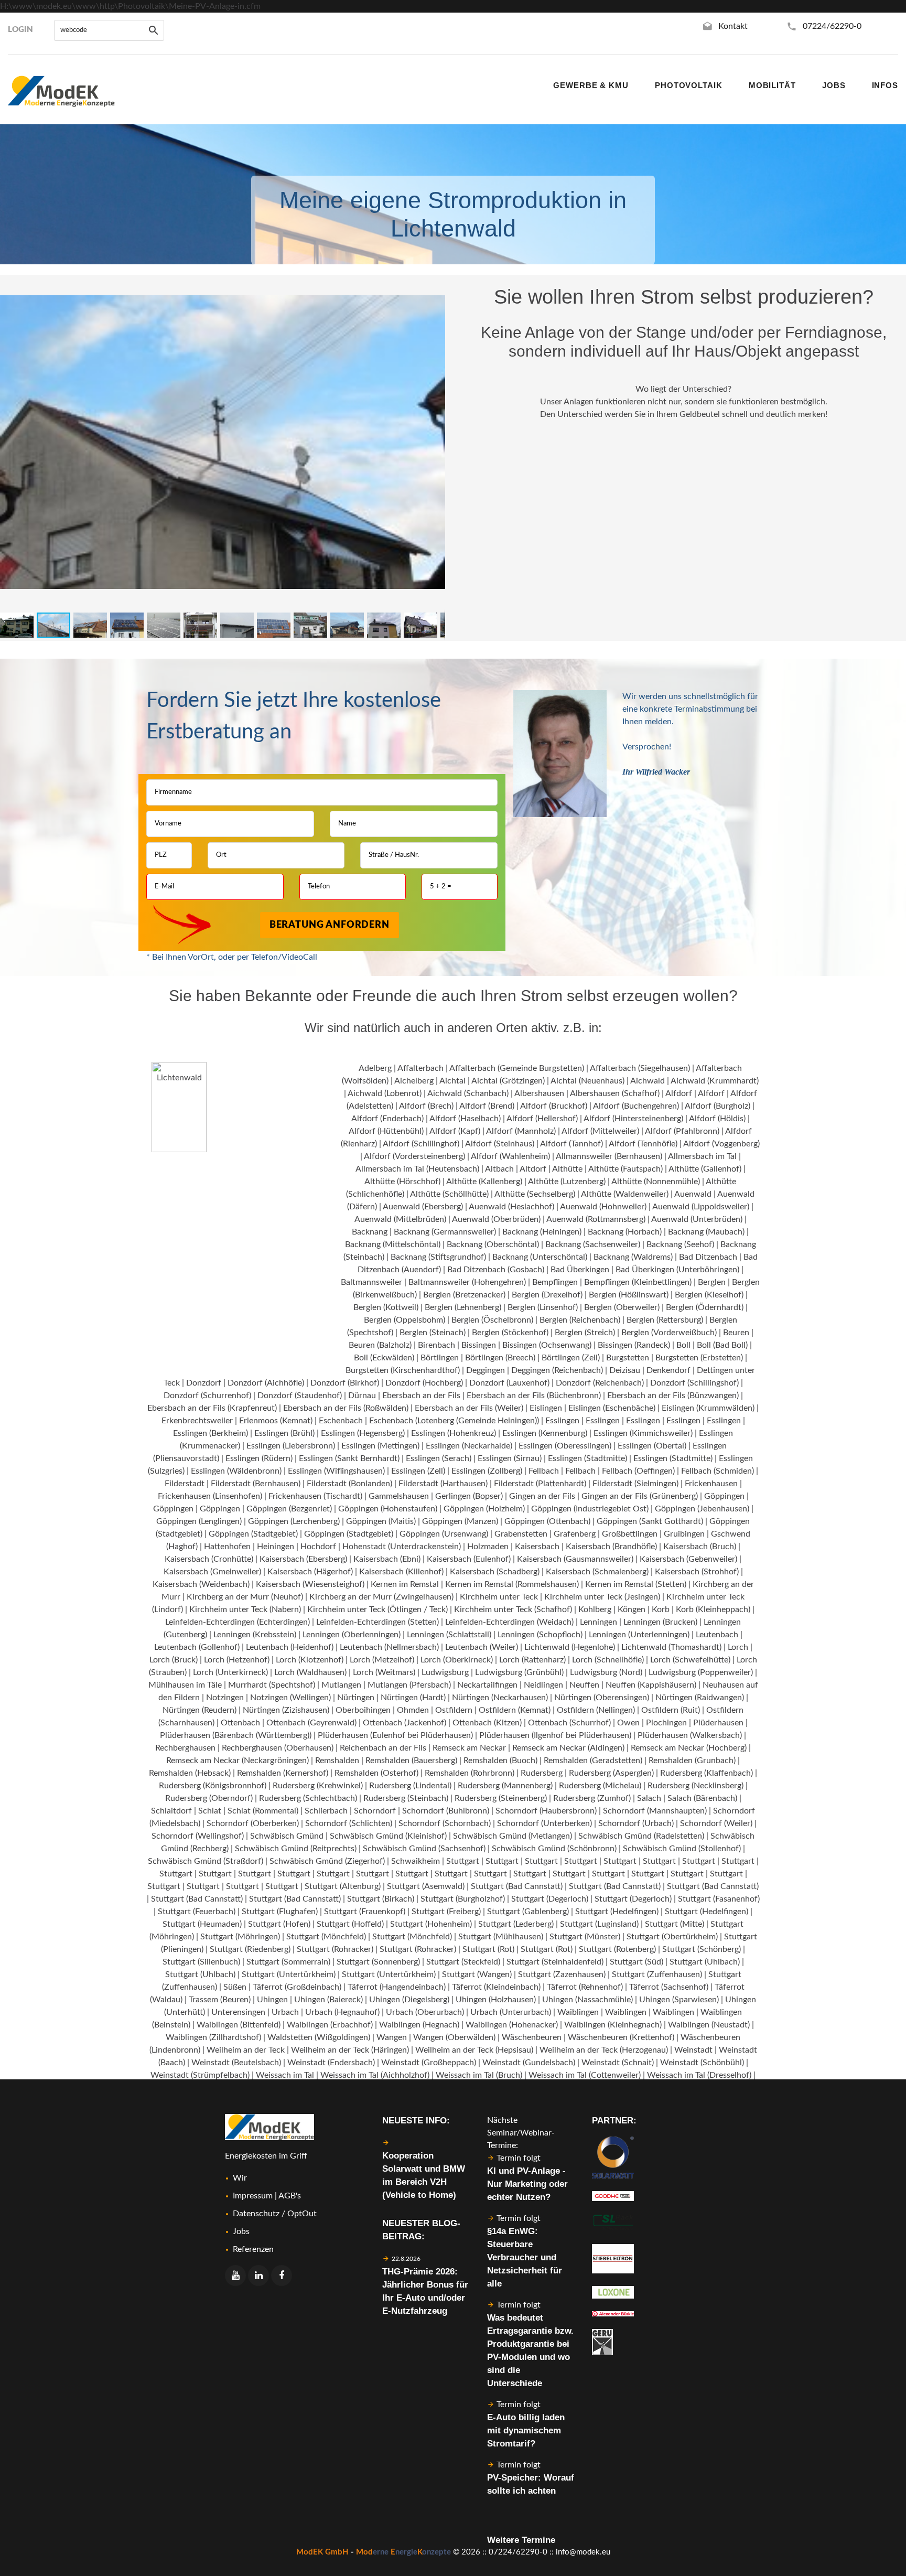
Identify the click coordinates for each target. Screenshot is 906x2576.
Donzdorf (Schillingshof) (694, 1383)
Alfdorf (679, 1093)
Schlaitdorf (171, 1811)
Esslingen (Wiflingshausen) (336, 1471)
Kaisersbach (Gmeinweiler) (212, 1572)
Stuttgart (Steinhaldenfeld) (555, 1962)
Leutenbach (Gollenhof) (197, 1647)
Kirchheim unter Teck (499, 1597)
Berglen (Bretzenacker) (464, 1295)
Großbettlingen (630, 1534)
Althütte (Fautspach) (625, 1169)
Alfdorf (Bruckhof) (554, 1106)
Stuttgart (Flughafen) (280, 1912)
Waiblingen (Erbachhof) (330, 2025)
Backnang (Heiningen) (542, 1232)
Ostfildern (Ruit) (671, 1710)
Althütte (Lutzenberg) (567, 1182)
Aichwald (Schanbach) (468, 1093)
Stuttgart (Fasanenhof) (719, 1899)
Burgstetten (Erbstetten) (699, 1358)
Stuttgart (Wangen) (477, 1974)
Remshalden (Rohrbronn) (470, 1773)
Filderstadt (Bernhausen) (256, 1484)
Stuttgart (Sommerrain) (288, 1962)
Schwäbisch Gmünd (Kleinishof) (388, 1836)
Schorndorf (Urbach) (636, 1823)
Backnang (370, 1232)
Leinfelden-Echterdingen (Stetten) (377, 1622)
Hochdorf (318, 1547)
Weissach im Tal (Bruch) (479, 2075)
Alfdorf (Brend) (487, 1106)
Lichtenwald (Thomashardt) (671, 1647)
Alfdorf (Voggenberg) (721, 1144)
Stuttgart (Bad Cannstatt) (517, 1886)
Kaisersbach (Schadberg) (495, 1572)
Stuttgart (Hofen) (279, 1924)
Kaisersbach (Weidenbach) (201, 1584)
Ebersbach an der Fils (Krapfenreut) (212, 1408)
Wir (240, 2178)
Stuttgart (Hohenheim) (431, 1924)
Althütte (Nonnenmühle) (656, 1182)
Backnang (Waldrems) (633, 1257)
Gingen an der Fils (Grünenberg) (640, 1496)
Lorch (738, 1647)
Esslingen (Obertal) (652, 1446)
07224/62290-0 (832, 26)
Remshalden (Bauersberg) (411, 1761)
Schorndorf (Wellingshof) (198, 1836)
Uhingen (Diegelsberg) (409, 2000)
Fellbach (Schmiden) (718, 1471)
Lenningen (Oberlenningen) (352, 1635)
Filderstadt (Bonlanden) (349, 1484)
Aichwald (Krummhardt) (715, 1081)
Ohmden (413, 1710)
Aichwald (648, 1081)
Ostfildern (454, 1710)
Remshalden (337, 1761)
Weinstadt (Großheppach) (429, 2063)
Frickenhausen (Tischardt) (315, 1496)
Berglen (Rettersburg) (665, 1320)
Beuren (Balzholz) (380, 1345)
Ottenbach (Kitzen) (487, 1723)
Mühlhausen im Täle (185, 1685)
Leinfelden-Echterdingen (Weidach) (509, 1622)
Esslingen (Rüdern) (259, 1458)
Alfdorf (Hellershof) (542, 1119)
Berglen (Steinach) (433, 1333)
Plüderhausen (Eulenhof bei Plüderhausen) (395, 1735)
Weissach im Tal (285, 2075)
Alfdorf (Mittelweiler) (600, 1131)
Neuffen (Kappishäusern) (651, 1685)
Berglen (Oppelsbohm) (405, 1320)
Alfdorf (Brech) (426, 1106)
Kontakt (733, 26)
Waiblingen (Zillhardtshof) (213, 2037)
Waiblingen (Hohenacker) (512, 2025)
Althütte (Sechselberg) (535, 1194)
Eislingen (546, 1408)
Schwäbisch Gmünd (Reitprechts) (296, 1849)
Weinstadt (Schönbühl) (702, 2063)
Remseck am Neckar (469, 1748)
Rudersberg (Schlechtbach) (308, 1798)
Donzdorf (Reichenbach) (600, 1383)
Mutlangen (341, 1685)
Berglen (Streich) (585, 1333)
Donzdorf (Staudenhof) (300, 1396)
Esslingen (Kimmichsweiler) (643, 1433)
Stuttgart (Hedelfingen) (617, 1912)
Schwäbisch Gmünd (287, 1836)
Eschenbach (341, 1421)
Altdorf (533, 1169)
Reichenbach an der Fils (383, 1748)
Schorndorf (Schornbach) (445, 1823)
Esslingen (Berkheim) (211, 1433)
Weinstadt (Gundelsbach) (529, 2063)
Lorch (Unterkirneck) (230, 1672)
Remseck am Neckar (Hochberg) (689, 1748)
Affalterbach (420, 1068)
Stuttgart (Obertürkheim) (672, 1937)
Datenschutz (256, 2214)
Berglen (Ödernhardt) (705, 1307)
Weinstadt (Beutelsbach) (236, 2063)
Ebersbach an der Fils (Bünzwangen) (673, 1396)
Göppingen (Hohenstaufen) (388, 1509)
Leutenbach (717, 1635)
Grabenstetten (521, 1534)
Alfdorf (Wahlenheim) (510, 1156)
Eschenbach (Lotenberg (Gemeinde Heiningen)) (454, 1421)
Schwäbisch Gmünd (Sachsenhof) (424, 1849)
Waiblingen (578, 2012)
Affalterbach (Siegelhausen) (640, 1068)
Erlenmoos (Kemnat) (276, 1421)
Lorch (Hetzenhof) (237, 1660)
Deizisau (625, 1370)
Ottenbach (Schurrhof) (569, 1723)
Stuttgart (463, 1861)
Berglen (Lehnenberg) (463, 1307)
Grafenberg (575, 1534)
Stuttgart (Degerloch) (550, 1899)
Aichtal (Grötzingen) (508, 1081)
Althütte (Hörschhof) (402, 1182)
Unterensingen (238, 2012)
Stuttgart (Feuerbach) (197, 1912)
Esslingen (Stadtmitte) (587, 1458)
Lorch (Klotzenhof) (310, 1660)
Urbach (285, 2012)
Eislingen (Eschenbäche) (612, 1408)
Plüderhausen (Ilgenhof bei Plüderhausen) (555, 1735)
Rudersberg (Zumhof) (592, 1798)
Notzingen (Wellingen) (290, 1698)
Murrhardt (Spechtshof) (272, 1685)
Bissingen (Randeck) (634, 1345)
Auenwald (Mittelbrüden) (400, 1219)
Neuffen (584, 1685)
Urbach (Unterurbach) (511, 2012)
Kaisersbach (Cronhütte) (209, 1559)
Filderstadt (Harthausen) (443, 1484)
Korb (661, 1609)
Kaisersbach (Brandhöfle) (611, 1547)
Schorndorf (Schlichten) (349, 1823)
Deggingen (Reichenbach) (557, 1370)
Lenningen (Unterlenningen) (639, 1635)
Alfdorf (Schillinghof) (421, 1144)
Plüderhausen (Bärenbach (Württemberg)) (236, 1735)
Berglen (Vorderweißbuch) (669, 1333)
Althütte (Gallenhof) (705, 1169)
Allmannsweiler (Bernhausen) (609, 1156)
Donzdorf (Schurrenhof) (207, 1396)
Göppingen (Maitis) (381, 1521)
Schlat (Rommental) (263, 1811)
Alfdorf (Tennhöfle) (643, 1144)
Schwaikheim (416, 1861)
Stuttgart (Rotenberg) (617, 1949)
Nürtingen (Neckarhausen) (500, 1698)
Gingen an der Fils (542, 1496)
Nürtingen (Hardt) (413, 1698)
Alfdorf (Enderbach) (387, 1119)
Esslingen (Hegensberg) (363, 1433)
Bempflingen (555, 1282)
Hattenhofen (227, 1547)
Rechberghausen (185, 1748)
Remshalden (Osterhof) (376, 1773)
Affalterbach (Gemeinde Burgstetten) (517, 1068)
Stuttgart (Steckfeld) (463, 1962)
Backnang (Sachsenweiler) (593, 1244)
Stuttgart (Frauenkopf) (365, 1912)
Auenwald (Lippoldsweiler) (701, 1207)
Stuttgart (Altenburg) (343, 1886)
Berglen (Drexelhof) (547, 1295)
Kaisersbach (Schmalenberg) (597, 1572)
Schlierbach (326, 1811)
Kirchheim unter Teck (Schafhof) (513, 1609)
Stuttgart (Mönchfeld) (326, 1937)
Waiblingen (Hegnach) (419, 2025)
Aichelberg (414, 1081)
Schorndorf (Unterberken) (544, 1823)
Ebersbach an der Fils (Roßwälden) (346, 1408)
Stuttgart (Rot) (488, 1949)
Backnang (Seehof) (680, 1244)
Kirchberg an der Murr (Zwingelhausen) (381, 1597)
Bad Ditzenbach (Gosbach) (496, 1270)
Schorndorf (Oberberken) (253, 1823)
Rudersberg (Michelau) (600, 1786)
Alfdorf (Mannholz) (521, 1131)
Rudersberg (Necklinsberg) (695, 1786)
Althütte (567, 1169)
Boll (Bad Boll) (722, 1345)
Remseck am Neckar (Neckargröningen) (238, 1761)
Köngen (632, 1609)
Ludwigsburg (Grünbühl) (519, 1672)
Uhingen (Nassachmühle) (587, 2000)
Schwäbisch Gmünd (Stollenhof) (682, 1849)
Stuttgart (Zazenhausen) (562, 1974)
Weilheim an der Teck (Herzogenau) (604, 2050)
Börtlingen (440, 1358)
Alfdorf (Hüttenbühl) (386, 1131)
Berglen (712, 1282)
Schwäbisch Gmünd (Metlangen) (513, 1836)
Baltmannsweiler (371, 1282)
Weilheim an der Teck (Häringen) (350, 2050)
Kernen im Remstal (405, 1584)
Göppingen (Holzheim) (484, 1509)
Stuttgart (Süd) (637, 1962)
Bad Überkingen (580, 1270)
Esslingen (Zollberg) (487, 1471)
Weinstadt (693, 2050)
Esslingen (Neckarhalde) (469, 1446)
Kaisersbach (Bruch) (700, 1547)
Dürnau (362, 1396)
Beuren (736, 1333)
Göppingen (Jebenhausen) (702, 1509)
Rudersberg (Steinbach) (406, 1798)
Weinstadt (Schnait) (618, 2063)
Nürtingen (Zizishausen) (286, 1710)
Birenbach (436, 1345)
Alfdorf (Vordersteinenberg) (414, 1156)
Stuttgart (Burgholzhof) (463, 1899)
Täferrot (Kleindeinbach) (496, 1987)
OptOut (302, 2214)
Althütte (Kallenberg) (484, 1182)
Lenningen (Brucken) (660, 1622)
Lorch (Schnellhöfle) (608, 1660)
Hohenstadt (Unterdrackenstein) (402, 1547)
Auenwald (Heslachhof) (511, 1207)
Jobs (241, 2231)
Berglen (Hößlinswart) (629, 1295)
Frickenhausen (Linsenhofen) (210, 1496)
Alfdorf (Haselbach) (465, 1119)
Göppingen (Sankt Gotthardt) (650, 1521)
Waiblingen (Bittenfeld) (239, 2025)
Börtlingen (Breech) (500, 1358)
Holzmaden (488, 1547)
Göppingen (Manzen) (460, 1521)
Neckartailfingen (487, 1685)
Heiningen (276, 1547)
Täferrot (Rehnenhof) (585, 1987)
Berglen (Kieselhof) (709, 1295)
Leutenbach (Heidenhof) (290, 1647)
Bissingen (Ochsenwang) (547, 1345)
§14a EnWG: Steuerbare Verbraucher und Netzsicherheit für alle (525, 2257)
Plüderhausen (718, 1723)
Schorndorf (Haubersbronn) (546, 1811)
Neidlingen (543, 1685)
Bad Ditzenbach (708, 1257)
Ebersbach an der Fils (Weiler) (469, 1408)
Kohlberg (595, 1609)
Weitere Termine (521, 2540)
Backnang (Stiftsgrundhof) (438, 1257)
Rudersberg (542, 1773)
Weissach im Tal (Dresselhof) (699, 2075)
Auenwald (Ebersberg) (423, 1207)
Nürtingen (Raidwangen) (700, 1698)
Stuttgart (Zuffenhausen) (657, 1974)
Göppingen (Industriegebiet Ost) (590, 1509)
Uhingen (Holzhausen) (496, 2000)
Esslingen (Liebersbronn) (291, 1446)
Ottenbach (240, 1723)
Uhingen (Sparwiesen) (679, 2000)
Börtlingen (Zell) (571, 1358)
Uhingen (272, 2000)
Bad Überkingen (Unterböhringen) (677, 1270)
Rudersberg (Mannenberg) (505, 1786)
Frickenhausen (711, 1484)
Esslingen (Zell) (418, 1471)
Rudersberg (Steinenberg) (501, 1798)
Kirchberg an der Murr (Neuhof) (245, 1597)
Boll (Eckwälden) (384, 1358)
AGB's (290, 2196)
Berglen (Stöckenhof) (510, 1333)
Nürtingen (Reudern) (199, 1710)
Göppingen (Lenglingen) (199, 1521)
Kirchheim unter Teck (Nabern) (245, 1609)
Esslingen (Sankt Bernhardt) (349, 1458)
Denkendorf (668, 1370)
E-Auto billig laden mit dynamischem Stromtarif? (526, 2430)
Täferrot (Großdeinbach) (297, 1987)
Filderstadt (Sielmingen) (635, 1484)
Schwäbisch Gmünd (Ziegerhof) (327, 1861)
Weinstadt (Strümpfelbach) (200, 2075)
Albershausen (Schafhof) (615, 1093)
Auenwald (693, 1194)
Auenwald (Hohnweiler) (603, 1207)
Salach (649, 1798)
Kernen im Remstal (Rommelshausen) (512, 1584)
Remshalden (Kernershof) (283, 1773)
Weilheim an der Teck (246, 2050)
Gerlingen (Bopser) (469, 1496)
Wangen (392, 2037)
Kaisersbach (537, 1547)
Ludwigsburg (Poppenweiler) (701, 1672)
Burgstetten (628, 1358)
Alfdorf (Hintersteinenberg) (633, 1119)
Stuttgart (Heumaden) (202, 1924)
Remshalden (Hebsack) (190, 1773)
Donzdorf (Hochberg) (424, 1383)
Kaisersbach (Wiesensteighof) (310, 1584)
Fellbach (544, 1471)
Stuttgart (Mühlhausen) (501, 1937)
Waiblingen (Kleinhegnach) (613, 2025)
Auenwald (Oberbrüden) (496, 1219)
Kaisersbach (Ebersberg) (303, 1559)
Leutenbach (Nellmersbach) (389, 1647)
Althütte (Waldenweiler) (625, 1194)
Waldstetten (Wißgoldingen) (319, 2037)
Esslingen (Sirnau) (510, 1458)
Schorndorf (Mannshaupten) (655, 1811)
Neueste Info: (416, 2121)
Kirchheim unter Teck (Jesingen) (602, 1597)
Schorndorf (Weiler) (716, 1823)
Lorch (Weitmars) (384, 1672)
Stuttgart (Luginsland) (599, 1924)
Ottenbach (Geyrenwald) (311, 1723)
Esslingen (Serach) (439, 1458)
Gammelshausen (399, 1496)
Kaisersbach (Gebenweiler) (688, 1559)
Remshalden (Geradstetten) (593, 1761)
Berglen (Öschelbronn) (492, 1320)
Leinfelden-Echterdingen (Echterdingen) (238, 1622)
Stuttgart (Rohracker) (335, 1949)
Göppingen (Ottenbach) (547, 1521)
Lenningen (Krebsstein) (255, 1635)
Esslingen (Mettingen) (380, 1446)
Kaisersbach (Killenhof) (401, 1572)
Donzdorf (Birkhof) (345, 1383)
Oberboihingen (363, 1710)
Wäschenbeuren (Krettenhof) (621, 2037)
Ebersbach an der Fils (421, 1396)
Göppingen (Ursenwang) (444, 1534)
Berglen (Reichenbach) (580, 1320)
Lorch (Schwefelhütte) (690, 1660)
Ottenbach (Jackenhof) (405, 1723)
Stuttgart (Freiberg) (446, 1912)
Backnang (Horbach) (625, 1232)
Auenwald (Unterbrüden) (697, 1219)
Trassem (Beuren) (220, 2000)
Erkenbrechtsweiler (197, 1421)
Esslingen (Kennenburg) (545, 1433)
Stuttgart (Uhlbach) (705, 1962)
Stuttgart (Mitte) (675, 1924)
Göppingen (724, 1496)
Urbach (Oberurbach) (425, 2012)
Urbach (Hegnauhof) (342, 2012)
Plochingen (666, 1723)
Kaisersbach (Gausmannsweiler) (575, 1559)
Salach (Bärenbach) (702, 1798)
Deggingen (486, 1370)
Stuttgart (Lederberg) (516, 1924)
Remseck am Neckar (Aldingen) (568, 1748)
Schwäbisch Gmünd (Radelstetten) (641, 1836)
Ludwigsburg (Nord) (606, 1672)
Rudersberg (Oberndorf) (209, 1798)
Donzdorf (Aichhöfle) (266, 1383)
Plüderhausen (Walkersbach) (690, 1735)
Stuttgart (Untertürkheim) (289, 1974)
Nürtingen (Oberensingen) (602, 1698)
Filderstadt (185, 1484)
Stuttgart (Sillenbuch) (201, 1962)
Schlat (210, 1811)
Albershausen (539, 1093)
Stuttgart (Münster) (585, 1937)
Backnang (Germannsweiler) (445, 1232)
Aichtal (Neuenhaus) (587, 1081)
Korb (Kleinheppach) (713, 1609)
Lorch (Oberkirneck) (457, 1660)
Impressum (253, 2196)
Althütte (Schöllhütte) (449, 1194)
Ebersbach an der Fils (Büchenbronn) (534, 1396)
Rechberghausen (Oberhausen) (278, 1748)
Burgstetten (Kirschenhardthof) (403, 1370)
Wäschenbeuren (532, 2037)
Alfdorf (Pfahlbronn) (682, 1131)
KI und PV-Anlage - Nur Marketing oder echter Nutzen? (527, 2184)
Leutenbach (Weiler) (482, 1647)
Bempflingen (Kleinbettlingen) (638, 1282)
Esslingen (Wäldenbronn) (236, 1471)
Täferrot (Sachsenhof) (669, 1987)
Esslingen (562, 1421)
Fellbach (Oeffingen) (638, 1471)
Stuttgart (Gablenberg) (528, 1912)
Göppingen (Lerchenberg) (294, 1521)
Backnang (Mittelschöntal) (393, 1244)
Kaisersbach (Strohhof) (697, 1572)
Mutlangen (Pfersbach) (409, 1685)
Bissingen (479, 1345)
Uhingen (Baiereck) (328, 2000)
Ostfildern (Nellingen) (596, 1710)
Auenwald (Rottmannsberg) (596, 1219)
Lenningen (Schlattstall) (449, 1635)
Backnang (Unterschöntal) (540, 1257)
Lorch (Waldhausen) (310, 1672)
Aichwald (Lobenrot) (385, 1093)
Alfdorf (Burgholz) (718, 1106)
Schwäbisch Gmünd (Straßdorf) (206, 1861)
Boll (683, 1345)
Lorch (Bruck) (174, 1660)
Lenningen (598, 1622)
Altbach (499, 1169)
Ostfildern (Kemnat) (515, 1710)
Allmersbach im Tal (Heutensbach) (417, 1169)
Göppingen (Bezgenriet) (289, 1509)
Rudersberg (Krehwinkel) (318, 1786)
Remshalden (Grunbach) (692, 1761)
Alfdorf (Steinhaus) (500, 1144)
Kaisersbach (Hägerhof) (310, 1572)
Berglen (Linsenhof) (543, 1307)
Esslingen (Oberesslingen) (565, 1446)
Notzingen (225, 1698)
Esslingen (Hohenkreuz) (454, 1433)
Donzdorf (204, 1383)
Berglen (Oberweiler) (622, 1307)
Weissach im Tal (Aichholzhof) (375, 2075)
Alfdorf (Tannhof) (571, 1144)
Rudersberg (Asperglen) (611, 1773)
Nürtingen (356, 1698)
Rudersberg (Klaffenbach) (707, 1773)
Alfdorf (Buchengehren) (636, 1106)
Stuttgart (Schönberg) (702, 1949)
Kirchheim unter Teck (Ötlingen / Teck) (377, 1609)
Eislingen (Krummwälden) (708, 1408)
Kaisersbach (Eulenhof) (469, 1559)
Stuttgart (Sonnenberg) (378, 1962)
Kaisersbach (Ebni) (387, 1559)
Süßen (235, 1987)
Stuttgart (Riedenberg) (250, 1949)
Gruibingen (684, 1534)
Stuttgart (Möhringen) (240, 1937)
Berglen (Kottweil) (386, 1307)
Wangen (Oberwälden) (454, 2037)
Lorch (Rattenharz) (532, 1660)
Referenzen (253, 2249)
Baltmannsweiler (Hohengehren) (467, 1282)
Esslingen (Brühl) (284, 1433)
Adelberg (375, 1068)
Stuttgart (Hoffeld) (350, 1924)
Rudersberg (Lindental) (410, 1786)
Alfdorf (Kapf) (455, 1131)
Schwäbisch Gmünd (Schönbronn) (554, 1849)
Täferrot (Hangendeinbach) (397, 1987)
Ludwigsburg (445, 1672)
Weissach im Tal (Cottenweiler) (585, 2075)
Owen (628, 1723)
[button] (436, 284)
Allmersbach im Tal (702, 1156)
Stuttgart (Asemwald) (426, 1886)
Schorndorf (375, 1811)
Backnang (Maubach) (706, 1232)
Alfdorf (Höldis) (717, 1119)
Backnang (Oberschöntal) (493, 1244)
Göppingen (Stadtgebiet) (253, 1534)
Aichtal (452, 1081)
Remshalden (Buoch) (500, 1761)
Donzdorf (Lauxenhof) (509, 1383)
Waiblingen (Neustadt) (709, 2025)
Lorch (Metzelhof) (382, 1660)
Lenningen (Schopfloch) (540, 1635)
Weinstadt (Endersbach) (331, 2063)
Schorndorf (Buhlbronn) (446, 1811)
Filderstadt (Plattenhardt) (540, 1484)
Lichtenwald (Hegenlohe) (570, 1647)
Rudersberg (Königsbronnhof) (213, 1786)
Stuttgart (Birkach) (381, 1899)
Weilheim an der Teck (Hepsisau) (474, 2050)
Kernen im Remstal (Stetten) (636, 1584)
